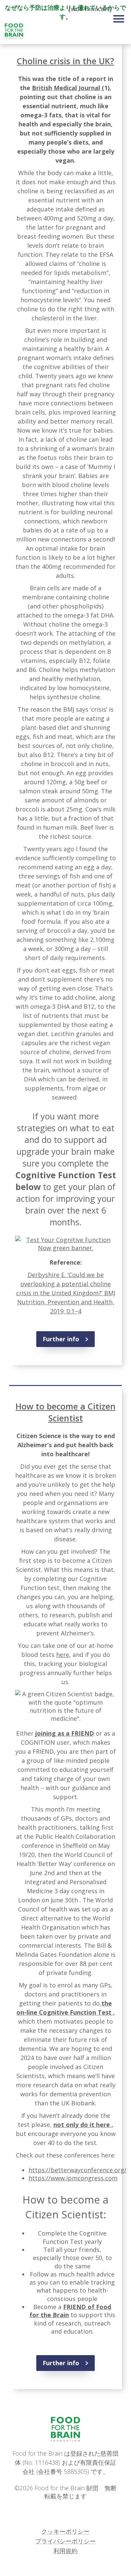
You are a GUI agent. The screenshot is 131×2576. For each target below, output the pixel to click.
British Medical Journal (67, 88)
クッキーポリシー (65, 2531)
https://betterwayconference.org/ (78, 2170)
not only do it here (82, 2125)
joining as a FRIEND (65, 1733)
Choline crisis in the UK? (65, 61)
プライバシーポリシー (65, 2541)
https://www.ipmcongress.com (73, 2178)
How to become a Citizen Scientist (65, 1412)
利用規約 (65, 2551)
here (63, 1655)
